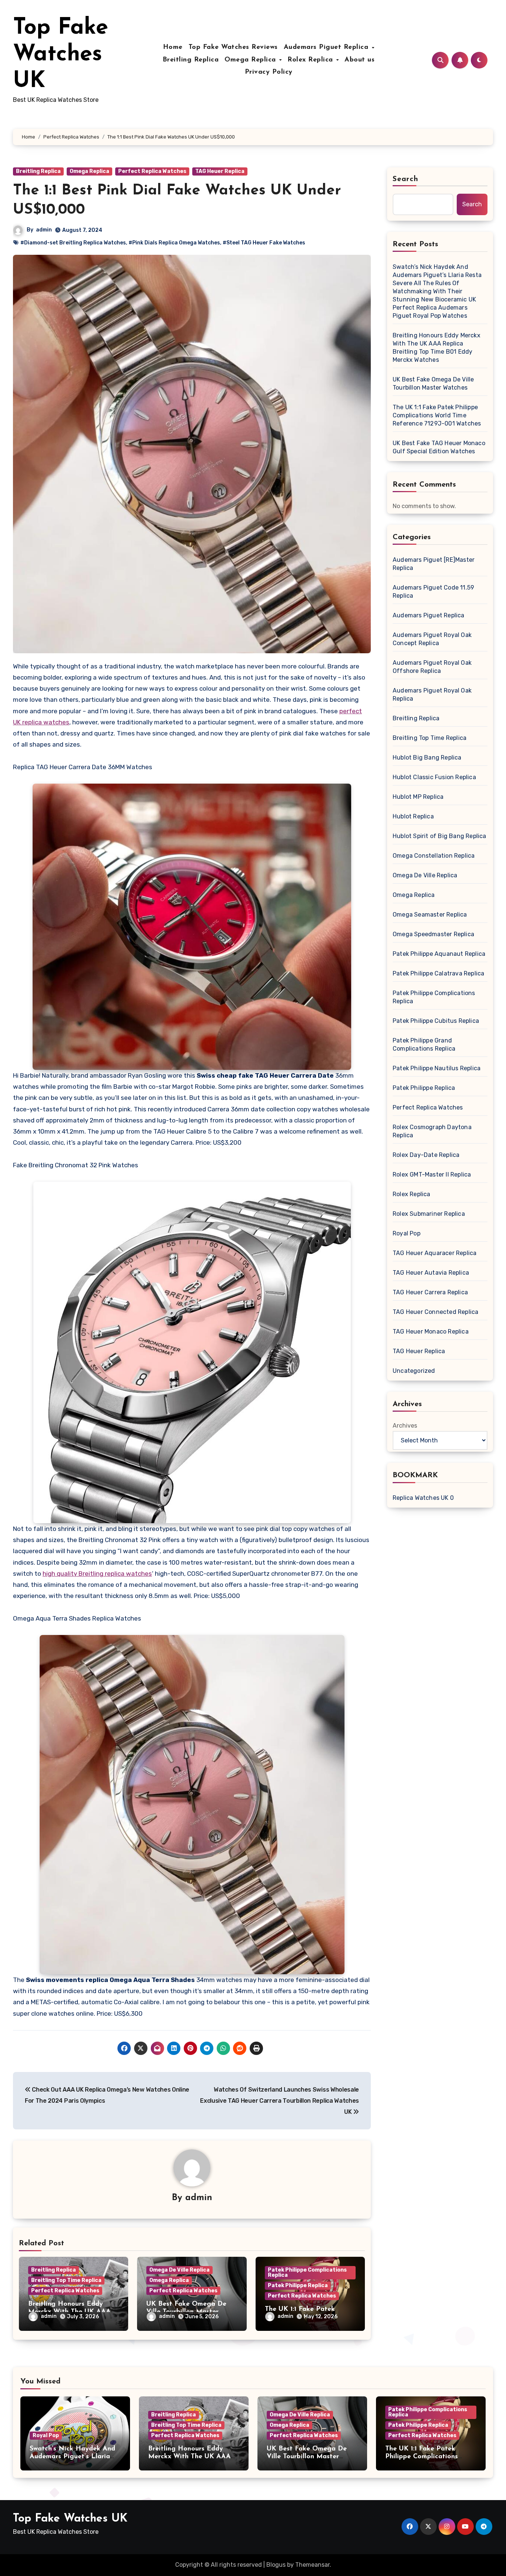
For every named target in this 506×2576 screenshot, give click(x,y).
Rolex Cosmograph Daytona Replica (432, 1131)
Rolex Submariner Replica (429, 1214)
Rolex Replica (311, 60)
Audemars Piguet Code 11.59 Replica (433, 592)
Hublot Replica (413, 816)
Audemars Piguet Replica (327, 47)
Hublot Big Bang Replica (427, 758)
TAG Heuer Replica (220, 171)
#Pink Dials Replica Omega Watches (174, 243)
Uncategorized (414, 1371)
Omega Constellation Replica (434, 856)
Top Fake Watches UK (61, 55)
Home (173, 47)
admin (44, 230)
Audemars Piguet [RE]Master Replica (434, 564)
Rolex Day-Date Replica (426, 1155)
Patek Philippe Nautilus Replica (437, 1068)
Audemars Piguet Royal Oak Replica (432, 695)
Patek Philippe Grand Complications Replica (424, 1045)
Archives (405, 1426)
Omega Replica (251, 60)
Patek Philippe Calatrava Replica (438, 973)
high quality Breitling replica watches (97, 1574)
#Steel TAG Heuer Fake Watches (264, 243)
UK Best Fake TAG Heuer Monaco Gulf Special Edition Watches (439, 447)
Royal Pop (407, 1233)
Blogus (276, 2565)
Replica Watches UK (421, 1498)
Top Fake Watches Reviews (233, 47)
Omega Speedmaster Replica (433, 934)
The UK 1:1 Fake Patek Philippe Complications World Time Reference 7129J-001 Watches (437, 415)
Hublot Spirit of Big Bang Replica (440, 836)
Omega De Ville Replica (179, 2270)
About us (359, 60)
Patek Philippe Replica (298, 2285)
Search (406, 179)
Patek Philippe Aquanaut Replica (439, 954)
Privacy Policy (269, 72)
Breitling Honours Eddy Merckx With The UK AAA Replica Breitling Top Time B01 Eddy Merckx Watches (437, 348)
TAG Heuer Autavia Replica (431, 1273)
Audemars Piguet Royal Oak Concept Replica (432, 639)
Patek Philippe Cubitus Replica (436, 1021)
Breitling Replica (191, 60)
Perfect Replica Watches (152, 171)
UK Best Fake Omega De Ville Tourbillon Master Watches (433, 383)
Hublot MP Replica (418, 797)
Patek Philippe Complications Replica (307, 2273)
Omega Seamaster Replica (430, 915)
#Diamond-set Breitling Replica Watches (73, 243)
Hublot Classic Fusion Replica (434, 777)
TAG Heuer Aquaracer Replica (435, 1253)
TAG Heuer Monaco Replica (431, 1332)
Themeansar (312, 2565)
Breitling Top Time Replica (66, 2280)
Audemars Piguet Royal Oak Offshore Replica (432, 667)
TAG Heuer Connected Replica (435, 1312)
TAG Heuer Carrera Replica (430, 1292)
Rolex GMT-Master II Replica (432, 1174)
